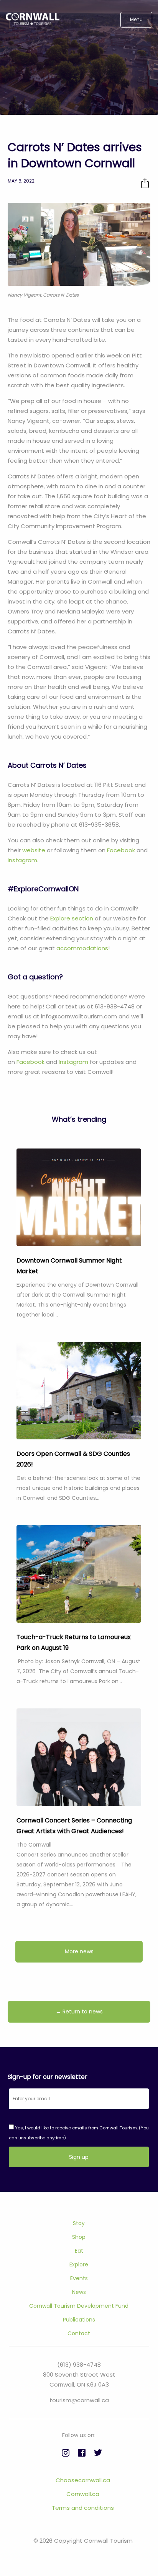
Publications (79, 2320)
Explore (79, 2264)
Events (79, 2278)
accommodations (82, 948)
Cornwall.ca (83, 2494)
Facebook (122, 850)
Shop (79, 2237)
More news (79, 1951)
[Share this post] (145, 183)
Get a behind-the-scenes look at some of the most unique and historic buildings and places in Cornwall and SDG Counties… (78, 1488)
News (79, 2292)
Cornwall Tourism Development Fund (79, 2306)
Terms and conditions (83, 2508)
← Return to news (79, 2012)
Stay (79, 2223)
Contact (79, 2333)
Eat (79, 2251)
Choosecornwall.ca (83, 2480)
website (34, 850)
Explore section (72, 918)
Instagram (22, 860)
